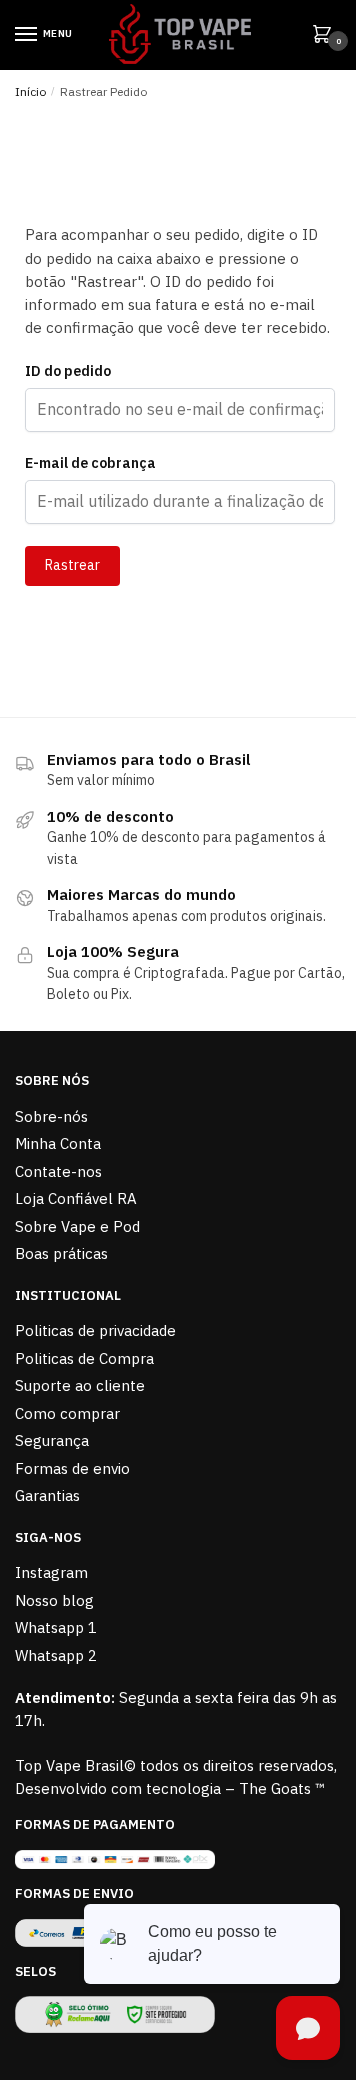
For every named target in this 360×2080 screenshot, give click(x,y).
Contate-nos (58, 1171)
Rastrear (72, 565)
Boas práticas (61, 1253)
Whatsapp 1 (56, 1627)
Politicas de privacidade (95, 1330)
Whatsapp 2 (56, 1655)
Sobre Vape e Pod (77, 1226)
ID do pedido (68, 371)
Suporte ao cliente (80, 1385)
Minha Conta (58, 1143)
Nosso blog (54, 1600)
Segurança (52, 1440)
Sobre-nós (51, 1116)
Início (30, 91)
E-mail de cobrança (90, 463)
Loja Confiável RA (76, 1198)
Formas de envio (72, 1468)
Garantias (47, 1495)
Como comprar (67, 1413)
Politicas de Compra (84, 1358)
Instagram (51, 1572)
